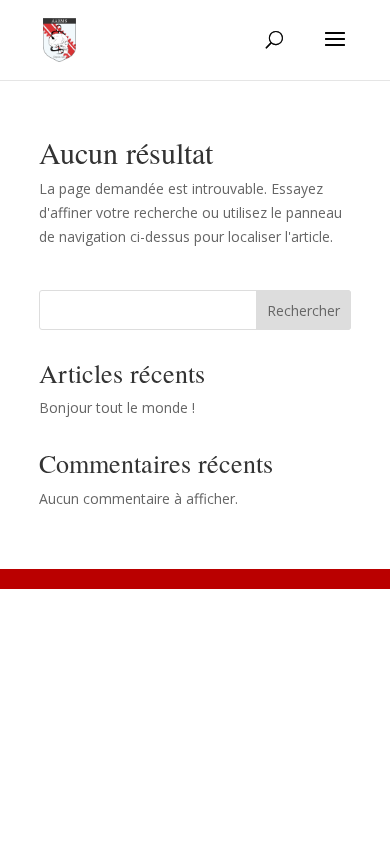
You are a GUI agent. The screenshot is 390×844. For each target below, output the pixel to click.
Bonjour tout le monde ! (117, 407)
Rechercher (303, 310)
